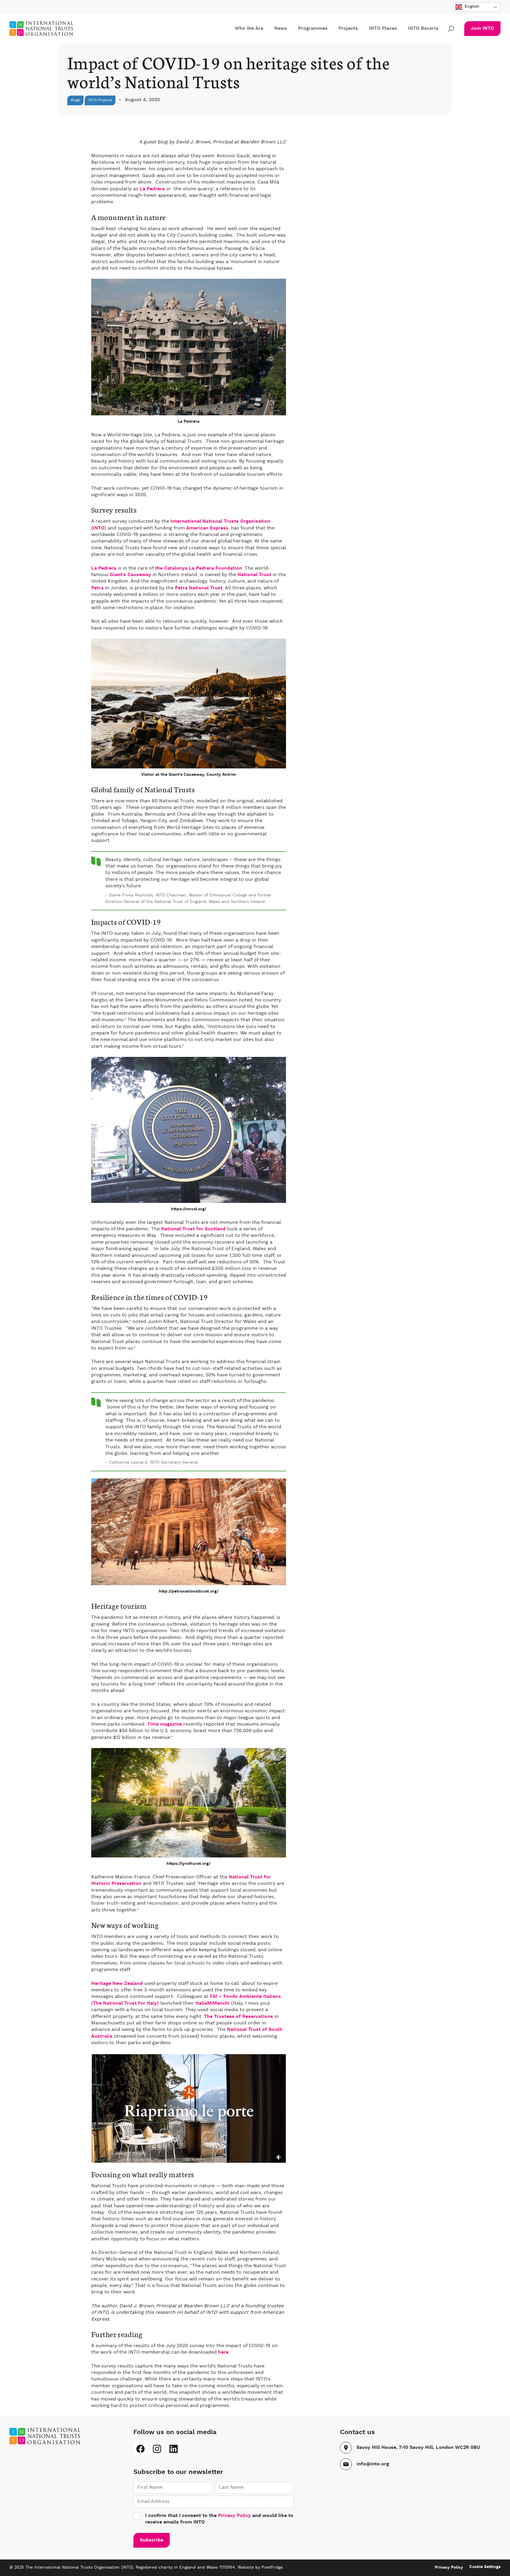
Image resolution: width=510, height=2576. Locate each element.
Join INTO (482, 29)
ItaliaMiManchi (212, 2003)
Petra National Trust (199, 588)
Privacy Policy (234, 2516)
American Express (207, 528)
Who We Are (249, 29)
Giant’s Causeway (130, 575)
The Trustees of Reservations (238, 2017)
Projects (348, 29)
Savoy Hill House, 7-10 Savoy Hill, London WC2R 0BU (418, 2448)
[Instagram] (157, 2449)
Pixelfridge (272, 2567)
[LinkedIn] (174, 2449)
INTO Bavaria (423, 29)
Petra (97, 588)
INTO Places (383, 29)
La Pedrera (152, 189)
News (281, 29)
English (471, 6)
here (223, 2352)
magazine (164, 1724)
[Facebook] (140, 2449)
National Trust (254, 575)
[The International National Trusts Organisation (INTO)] (48, 29)
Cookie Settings (485, 2567)
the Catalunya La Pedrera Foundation (198, 568)
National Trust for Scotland (193, 1229)
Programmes (313, 29)
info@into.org (373, 2464)
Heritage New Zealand (117, 1984)
